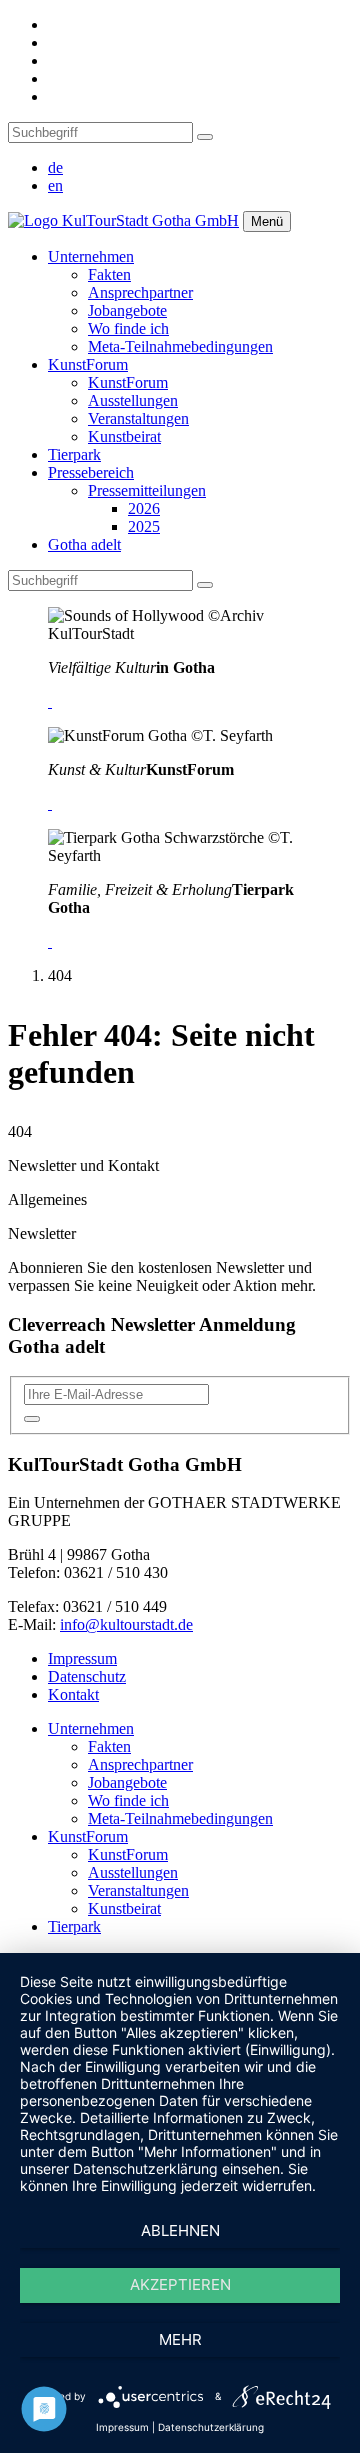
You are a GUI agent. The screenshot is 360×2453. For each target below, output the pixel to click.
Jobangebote (127, 310)
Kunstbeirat (124, 436)
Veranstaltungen (138, 418)
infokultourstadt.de (126, 1624)
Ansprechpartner (140, 292)
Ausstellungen (133, 400)
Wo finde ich (128, 328)
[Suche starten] (205, 137)
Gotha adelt (84, 544)
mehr (180, 2339)
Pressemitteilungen (147, 490)
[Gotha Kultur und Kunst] (50, 803)
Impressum (82, 1658)
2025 (144, 526)
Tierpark (74, 454)
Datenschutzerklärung (211, 2427)
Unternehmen (91, 256)
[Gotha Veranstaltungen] (50, 701)
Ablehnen (180, 2230)
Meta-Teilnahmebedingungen (180, 346)
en (55, 185)
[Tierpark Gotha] (50, 941)
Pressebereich (91, 472)
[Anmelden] (32, 1419)
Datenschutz (87, 1676)
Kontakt (73, 1694)
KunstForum (88, 364)
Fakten (109, 274)
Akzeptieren (180, 2284)
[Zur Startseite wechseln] (123, 220)
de (55, 167)
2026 (144, 508)
